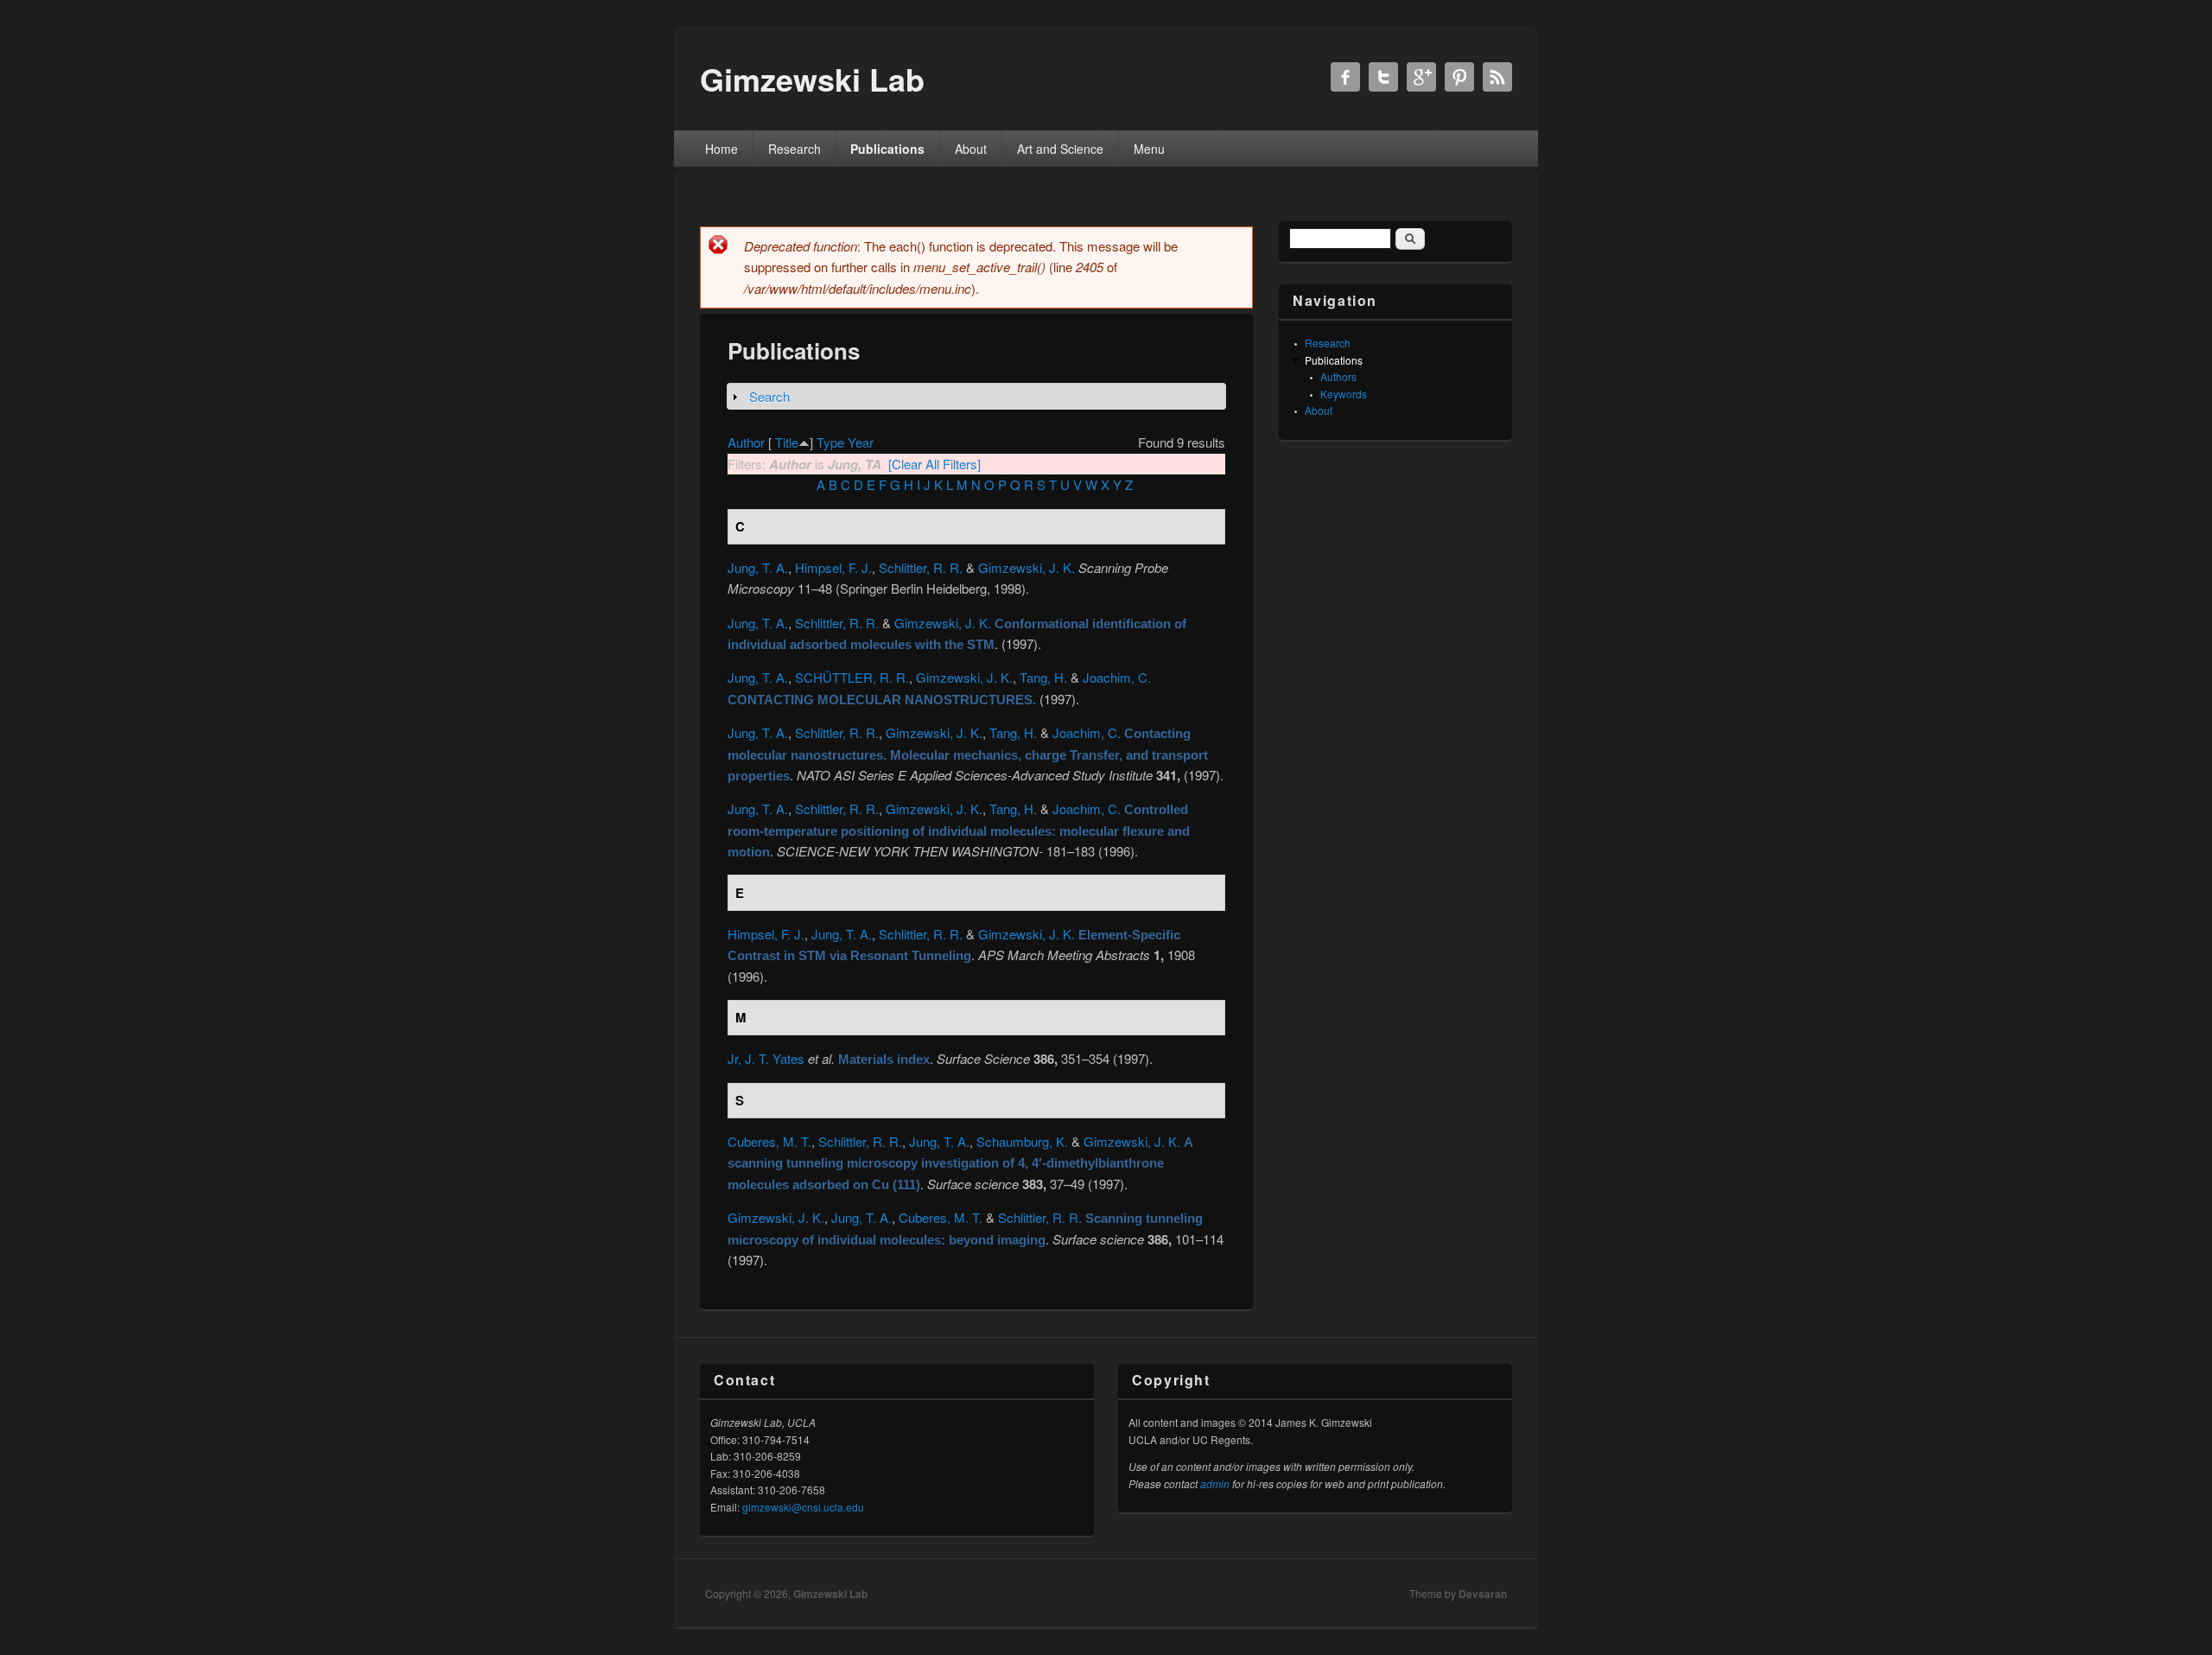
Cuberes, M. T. (769, 1141)
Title (787, 442)
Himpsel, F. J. (833, 567)
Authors (1338, 376)
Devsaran (1483, 1594)
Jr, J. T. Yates (766, 1058)
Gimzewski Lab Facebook (1345, 77)
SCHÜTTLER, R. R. (852, 677)
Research (795, 149)
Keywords (1344, 394)
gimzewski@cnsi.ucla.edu (803, 1507)
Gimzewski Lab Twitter (1383, 77)
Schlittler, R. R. (921, 567)
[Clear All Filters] (934, 464)
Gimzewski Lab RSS (1497, 77)
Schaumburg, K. (1022, 1141)
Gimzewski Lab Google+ (1421, 77)
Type (830, 442)
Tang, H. (1043, 677)
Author (746, 442)
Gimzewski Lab (830, 1594)
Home (721, 149)
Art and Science (1060, 149)
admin (1215, 1483)
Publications (887, 149)
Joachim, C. (1117, 677)
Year (861, 442)
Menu (1149, 149)
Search (769, 396)
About (971, 149)
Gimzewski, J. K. (1027, 567)
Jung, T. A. (758, 567)
